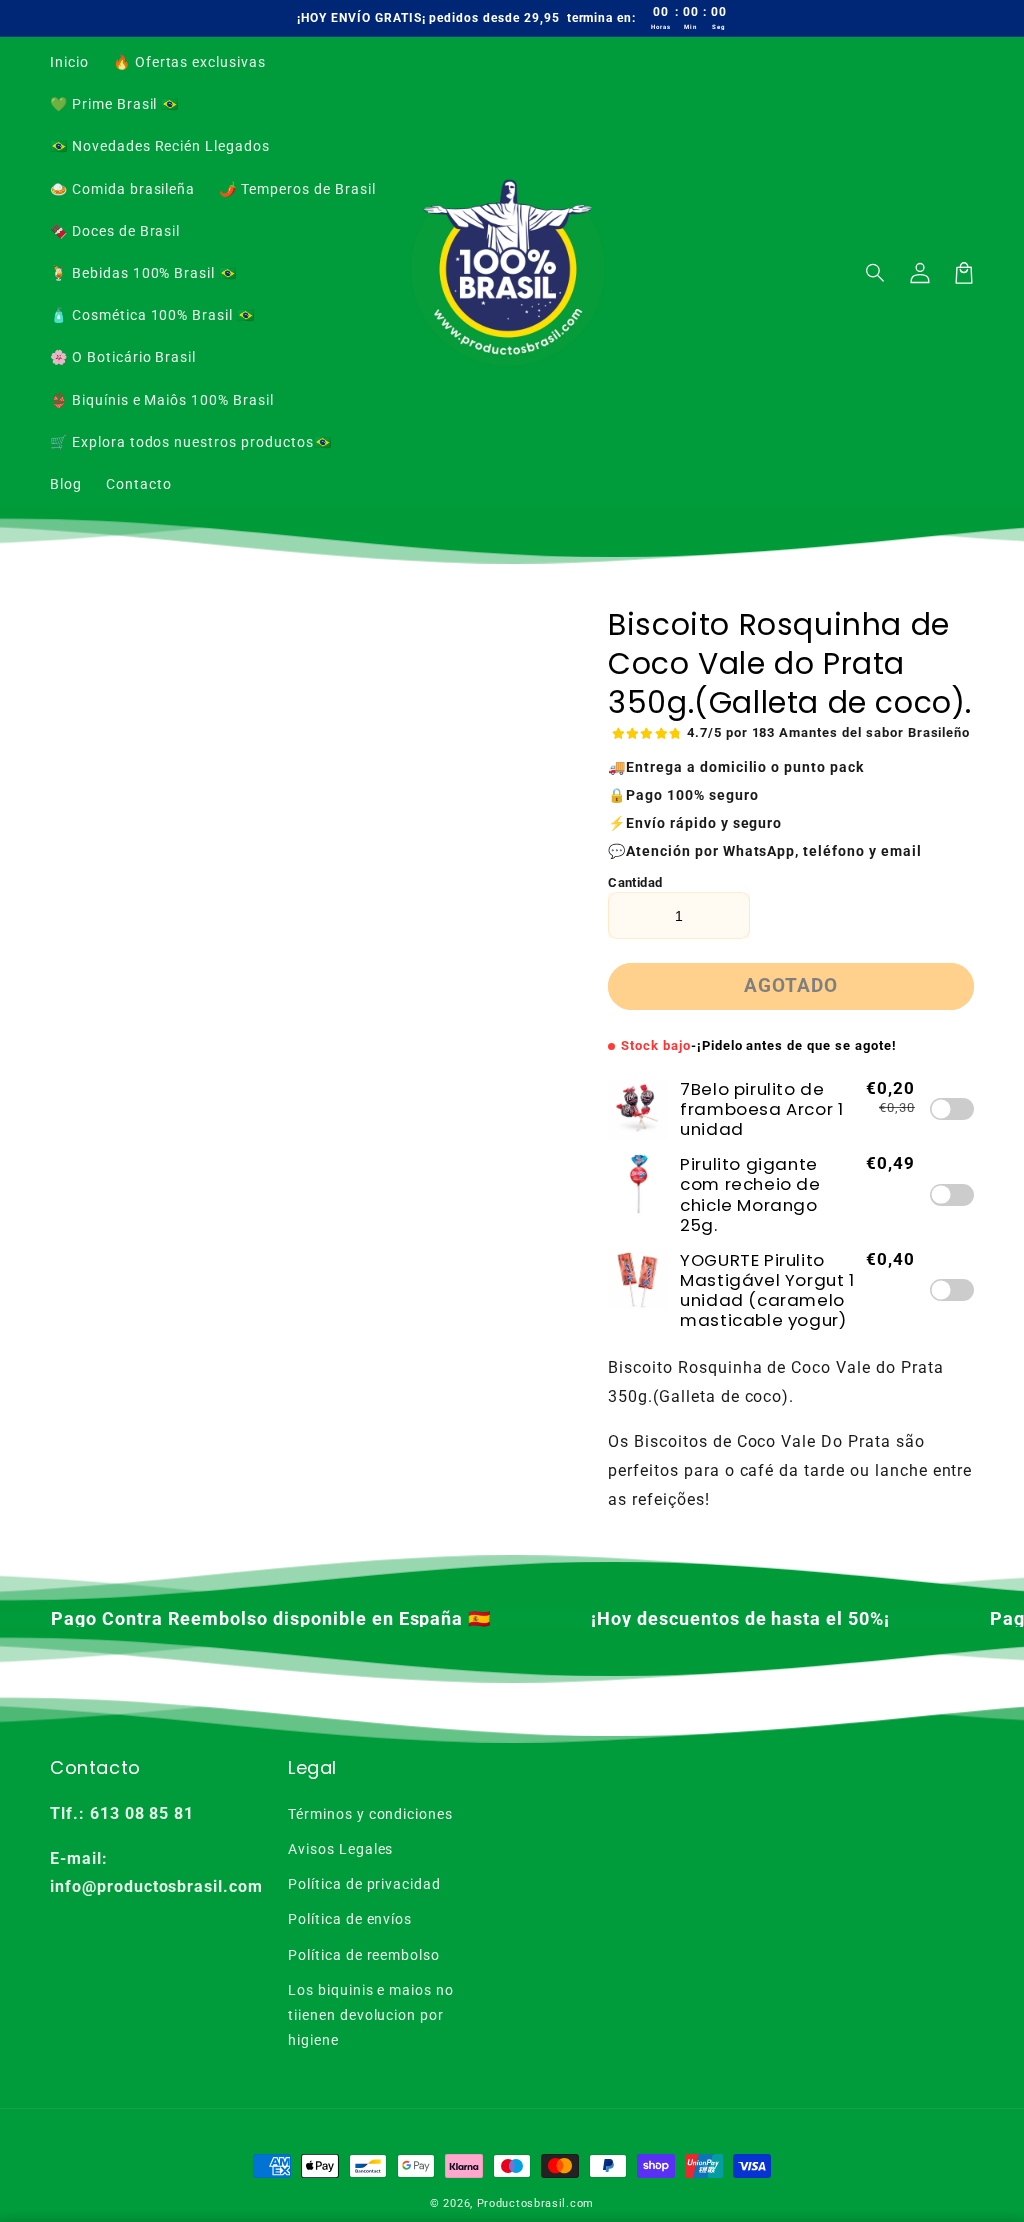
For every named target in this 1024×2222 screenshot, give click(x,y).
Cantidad (635, 882)
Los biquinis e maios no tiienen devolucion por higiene (371, 2015)
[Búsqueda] (876, 273)
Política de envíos (350, 1919)
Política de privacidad (364, 1884)
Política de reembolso (364, 1955)
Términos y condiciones (370, 1814)
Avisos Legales (340, 1849)
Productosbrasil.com (535, 2203)
